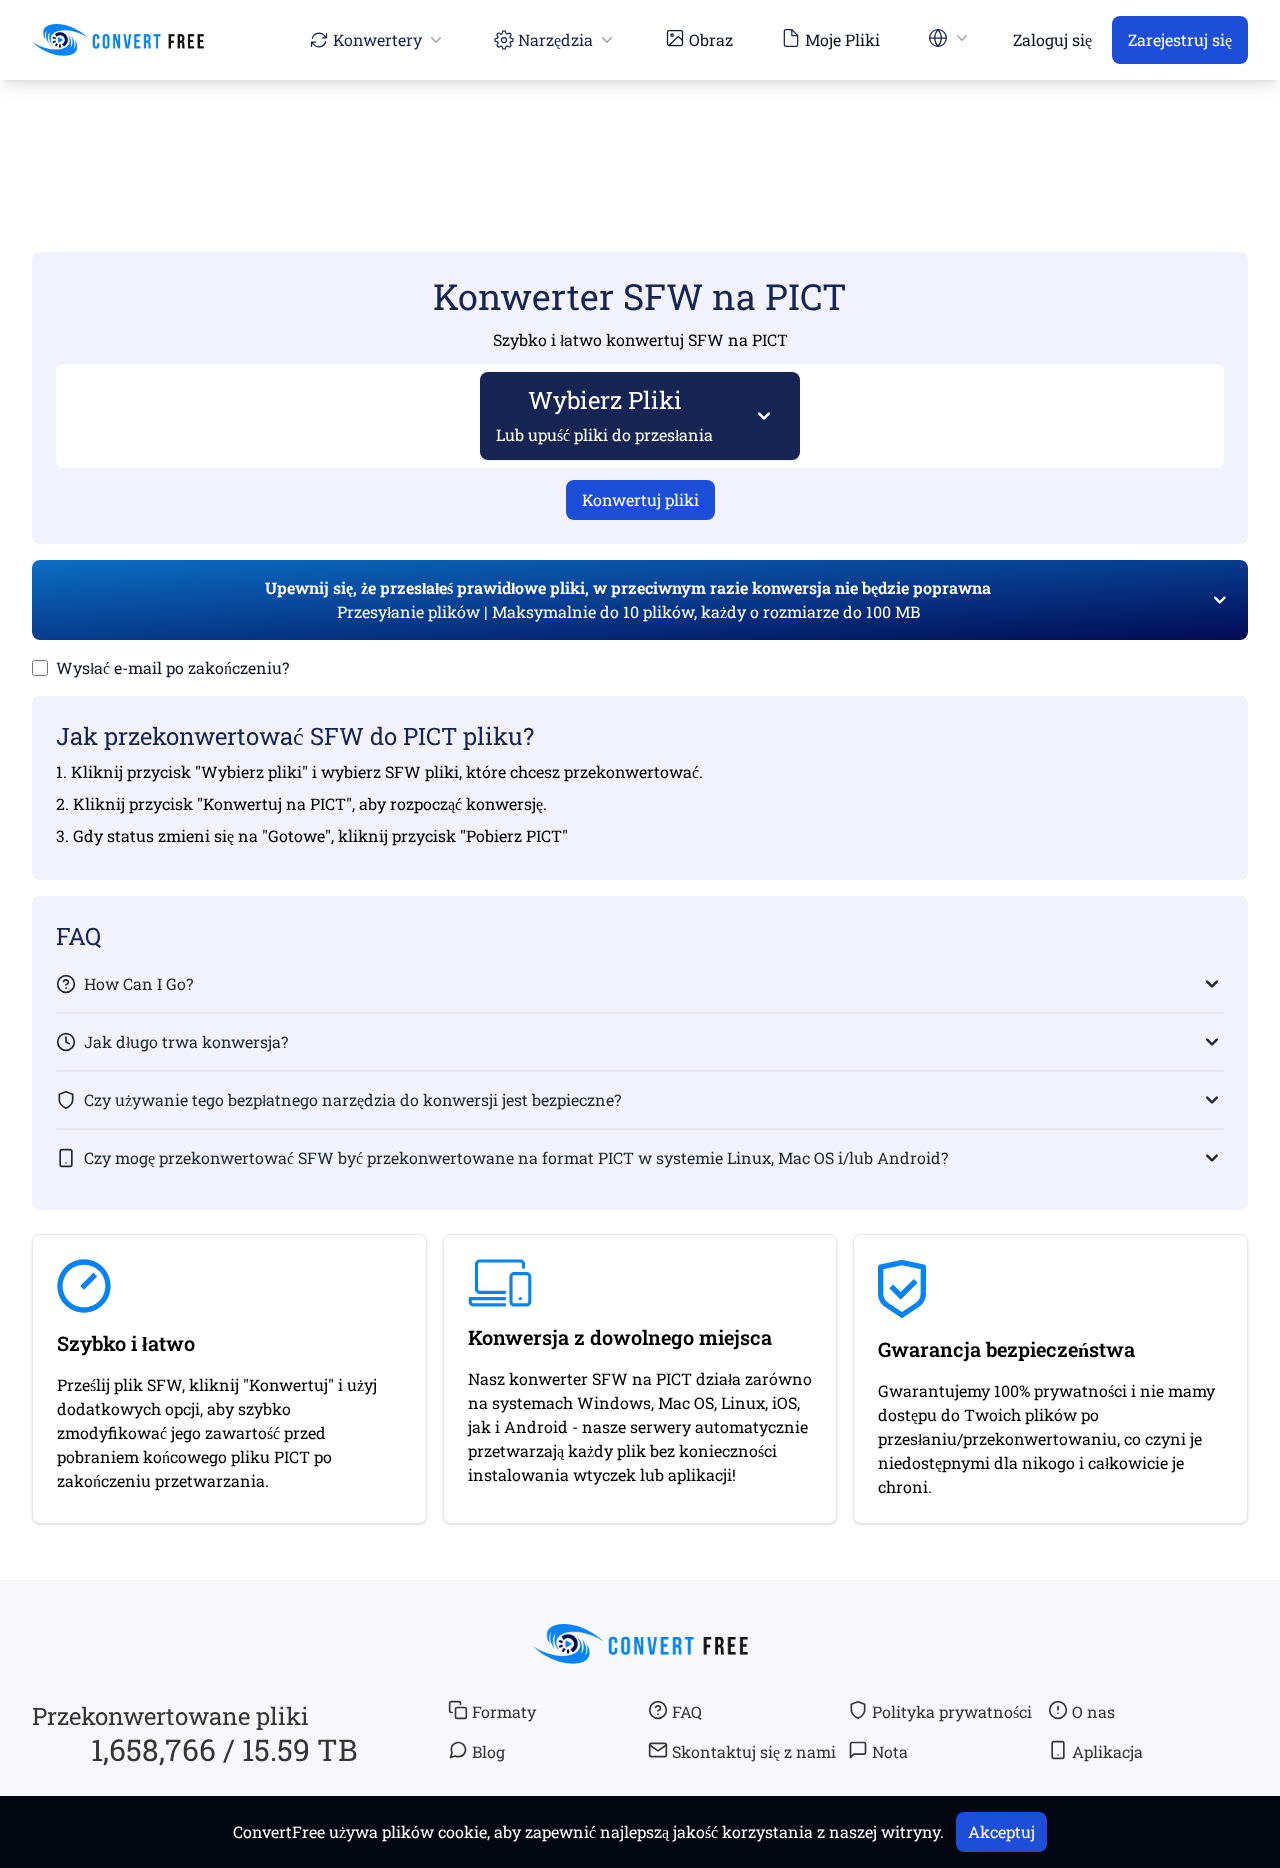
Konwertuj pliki (640, 499)
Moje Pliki (842, 39)
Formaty (504, 1711)
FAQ (687, 1711)
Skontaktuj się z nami (754, 1751)
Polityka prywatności (952, 1711)
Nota (890, 1751)
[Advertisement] (640, 137)
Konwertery (377, 39)
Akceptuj (1001, 1831)
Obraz (711, 39)
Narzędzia (555, 39)
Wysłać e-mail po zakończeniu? (172, 667)
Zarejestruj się (1180, 39)
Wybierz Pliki (604, 414)
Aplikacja (1107, 1751)
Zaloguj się (1052, 39)
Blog (488, 1751)
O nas (1093, 1711)
